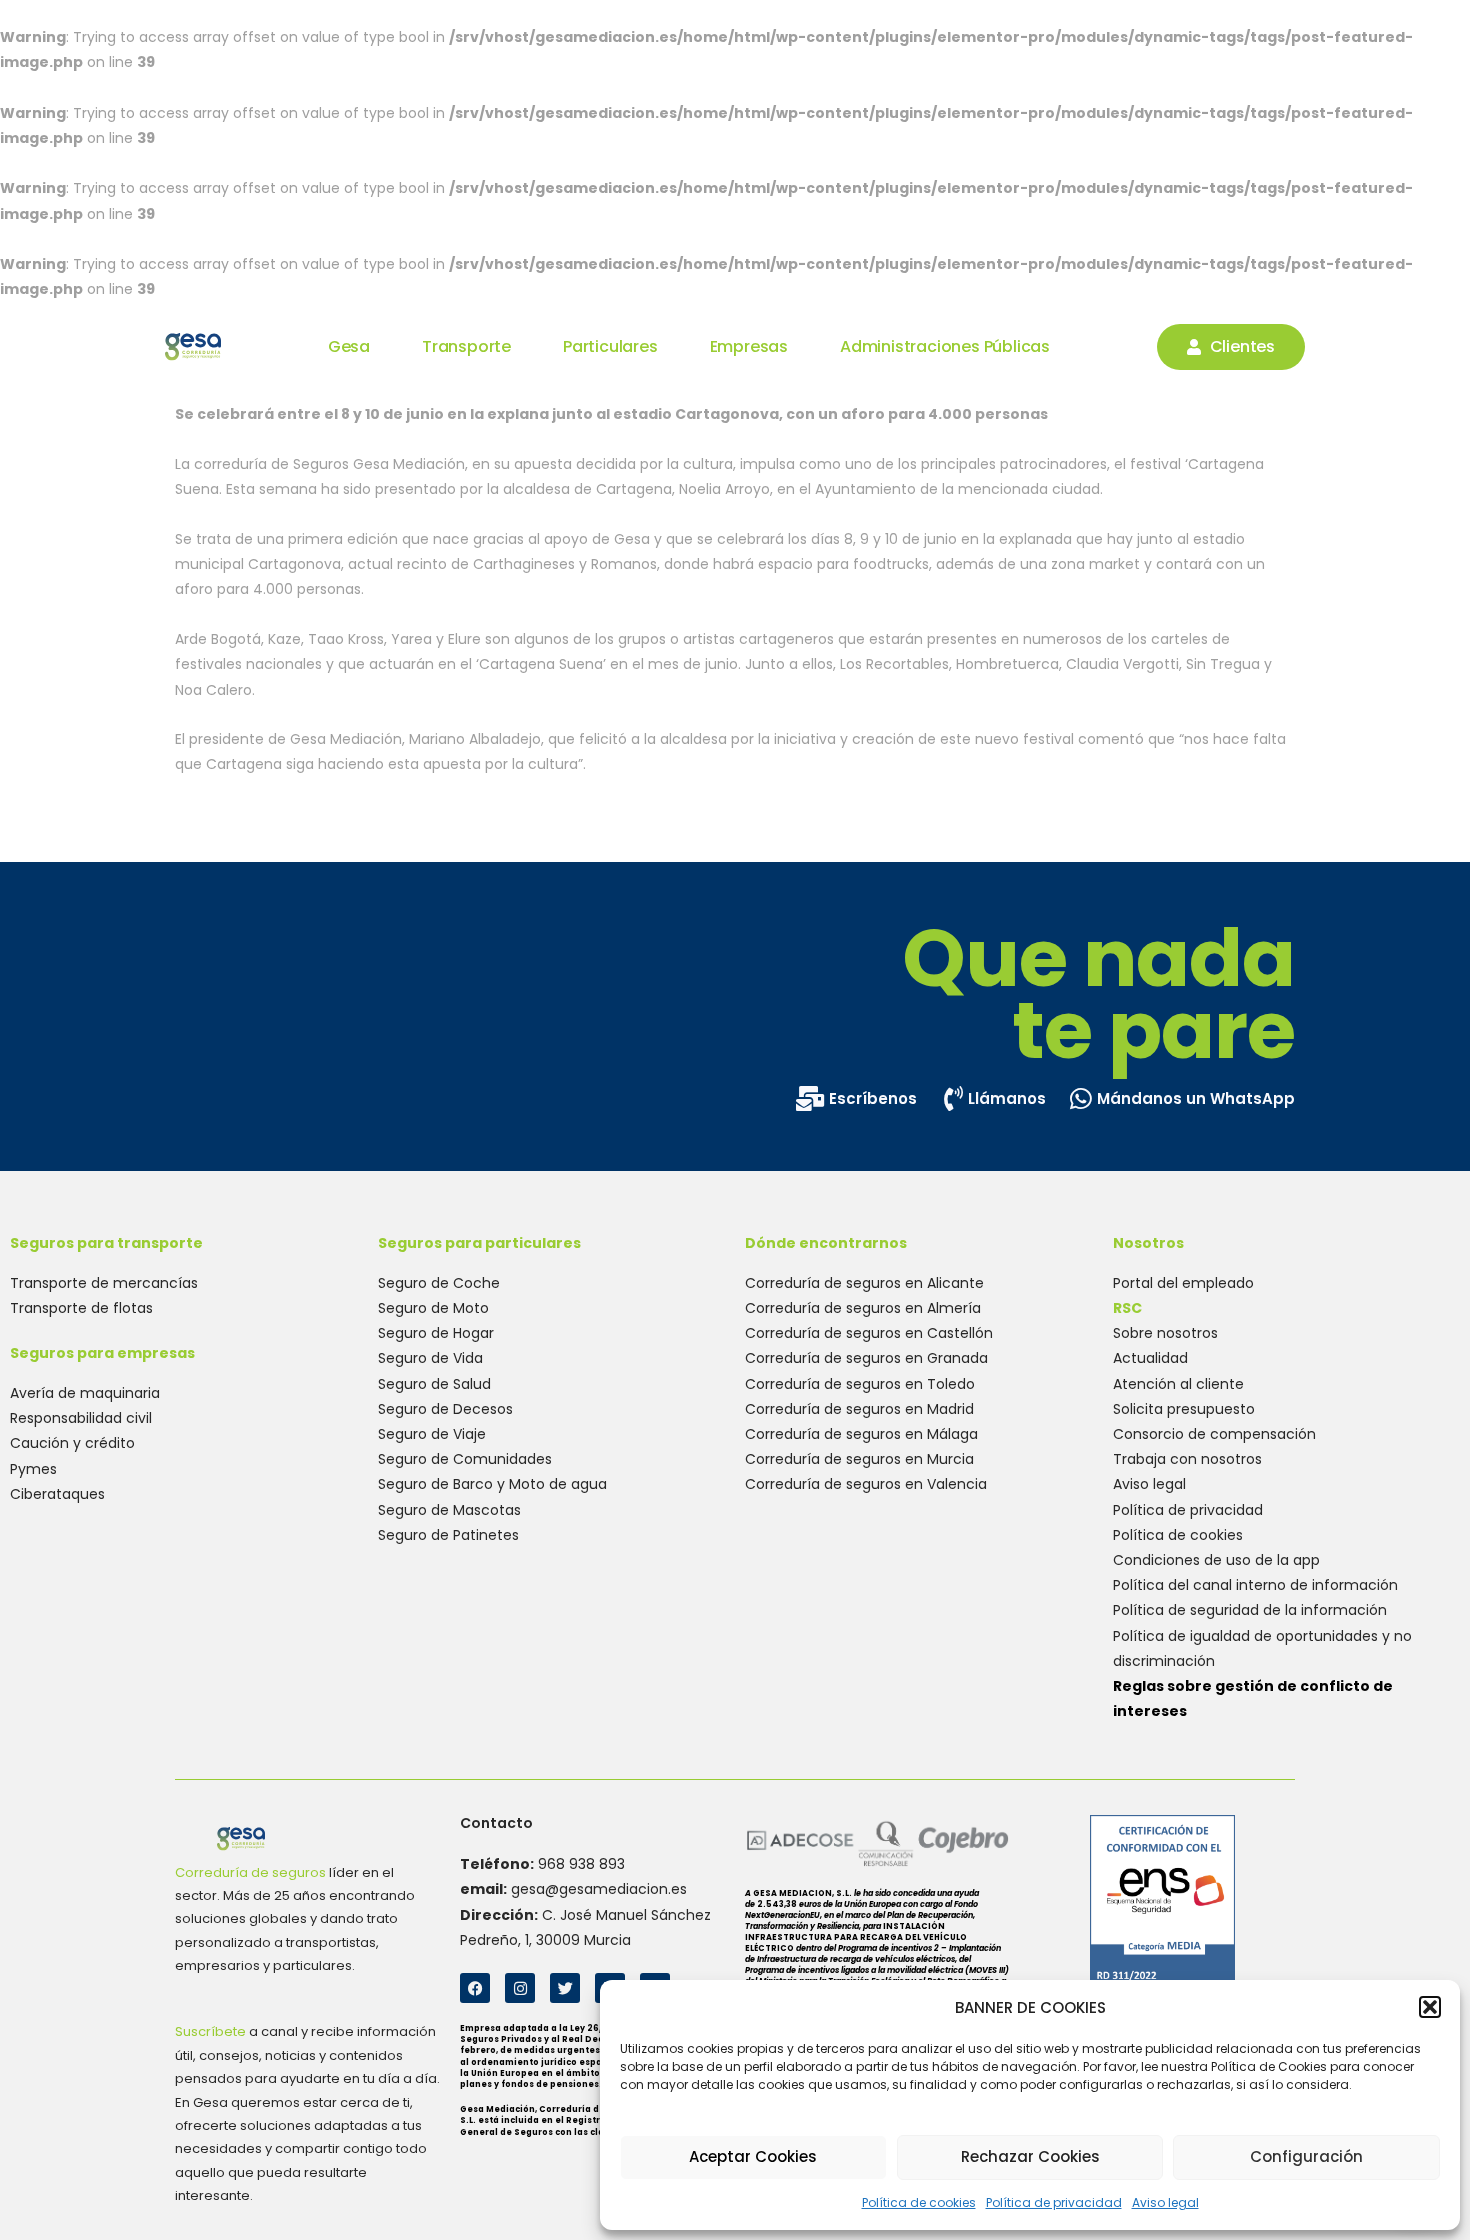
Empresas (749, 347)
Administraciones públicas (945, 347)
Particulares (610, 347)
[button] (1430, 2007)
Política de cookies (919, 2202)
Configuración (1306, 2156)
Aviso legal (1165, 2202)
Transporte (466, 347)
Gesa (349, 347)
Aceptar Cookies (753, 2156)
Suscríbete (210, 2031)
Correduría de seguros (250, 1872)
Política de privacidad (1054, 2202)
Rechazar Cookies (1030, 2156)
